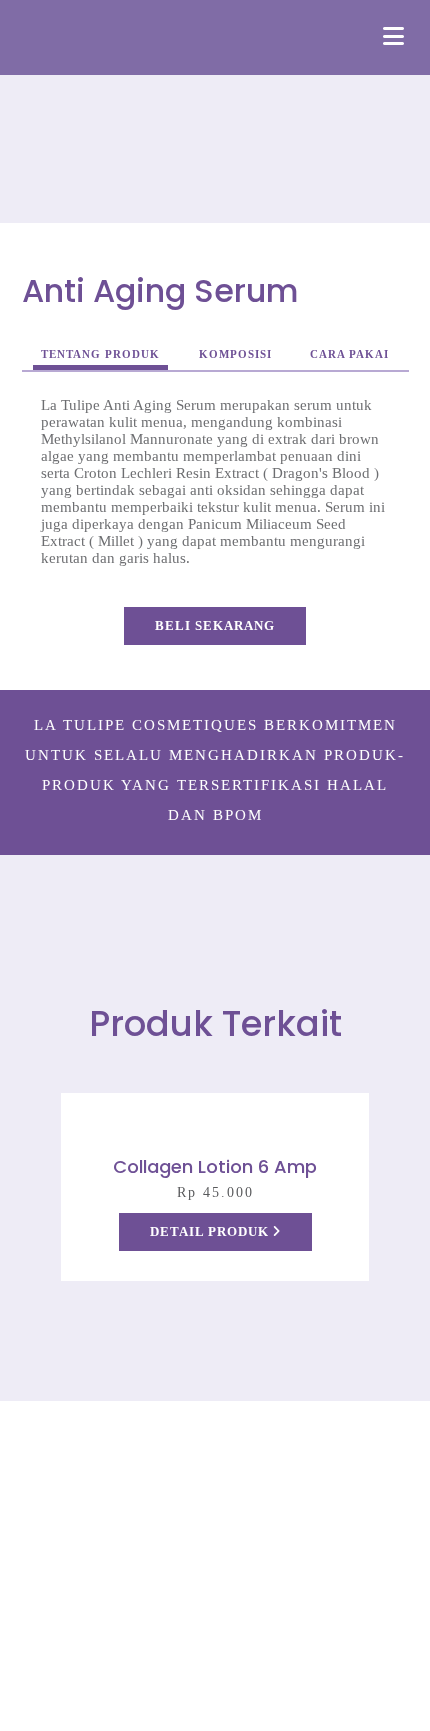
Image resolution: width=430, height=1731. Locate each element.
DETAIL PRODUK (211, 1231)
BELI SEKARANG (215, 625)
